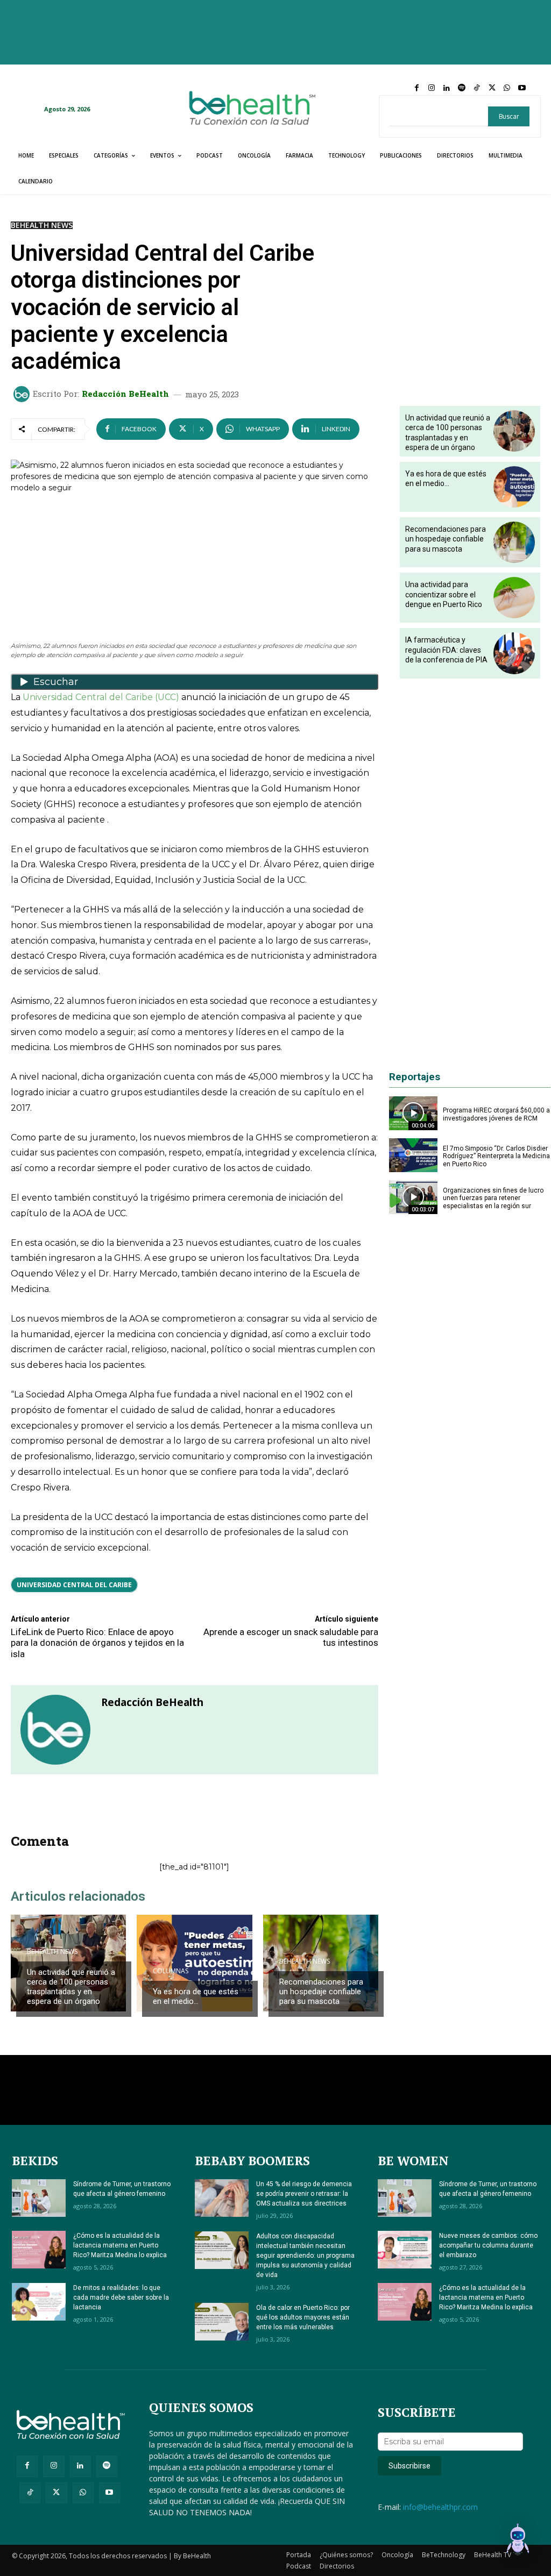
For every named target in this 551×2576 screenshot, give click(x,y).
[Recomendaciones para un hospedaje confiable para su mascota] (514, 542)
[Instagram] (432, 88)
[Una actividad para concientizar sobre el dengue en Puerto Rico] (514, 598)
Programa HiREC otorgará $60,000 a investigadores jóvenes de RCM (496, 1114)
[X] (492, 88)
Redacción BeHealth (125, 394)
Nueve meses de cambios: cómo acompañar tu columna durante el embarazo (488, 2245)
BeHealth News (42, 225)
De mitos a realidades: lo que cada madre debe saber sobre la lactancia (121, 2297)
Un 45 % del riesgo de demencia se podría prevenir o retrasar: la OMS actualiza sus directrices (304, 2194)
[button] (518, 2541)
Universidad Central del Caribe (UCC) (101, 697)
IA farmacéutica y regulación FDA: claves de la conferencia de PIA (446, 650)
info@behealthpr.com (440, 2507)
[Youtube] (522, 88)
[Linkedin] (447, 88)
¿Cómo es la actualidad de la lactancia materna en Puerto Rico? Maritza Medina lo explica (120, 2245)
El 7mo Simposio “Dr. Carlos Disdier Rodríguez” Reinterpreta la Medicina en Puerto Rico (496, 1156)
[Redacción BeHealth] (23, 394)
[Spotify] (462, 88)
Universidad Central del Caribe (74, 1585)
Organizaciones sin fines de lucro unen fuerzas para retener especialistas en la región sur (493, 1198)
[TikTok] (477, 88)
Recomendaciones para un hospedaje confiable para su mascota (321, 1992)
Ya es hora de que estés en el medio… (196, 1996)
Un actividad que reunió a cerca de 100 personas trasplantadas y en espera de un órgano (71, 1987)
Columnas (171, 1971)
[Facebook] (416, 88)
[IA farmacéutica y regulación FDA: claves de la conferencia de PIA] (514, 653)
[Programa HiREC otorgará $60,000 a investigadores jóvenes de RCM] (413, 1113)
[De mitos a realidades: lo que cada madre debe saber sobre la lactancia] (39, 2302)
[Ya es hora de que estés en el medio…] (194, 1963)
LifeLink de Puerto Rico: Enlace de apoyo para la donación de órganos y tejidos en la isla (97, 1643)
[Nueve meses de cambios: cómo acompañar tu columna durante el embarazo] (405, 2250)
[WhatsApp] (507, 88)
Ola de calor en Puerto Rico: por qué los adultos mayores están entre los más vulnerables (303, 2317)
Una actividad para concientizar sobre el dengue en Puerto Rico (444, 594)
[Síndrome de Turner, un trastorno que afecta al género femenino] (39, 2198)
